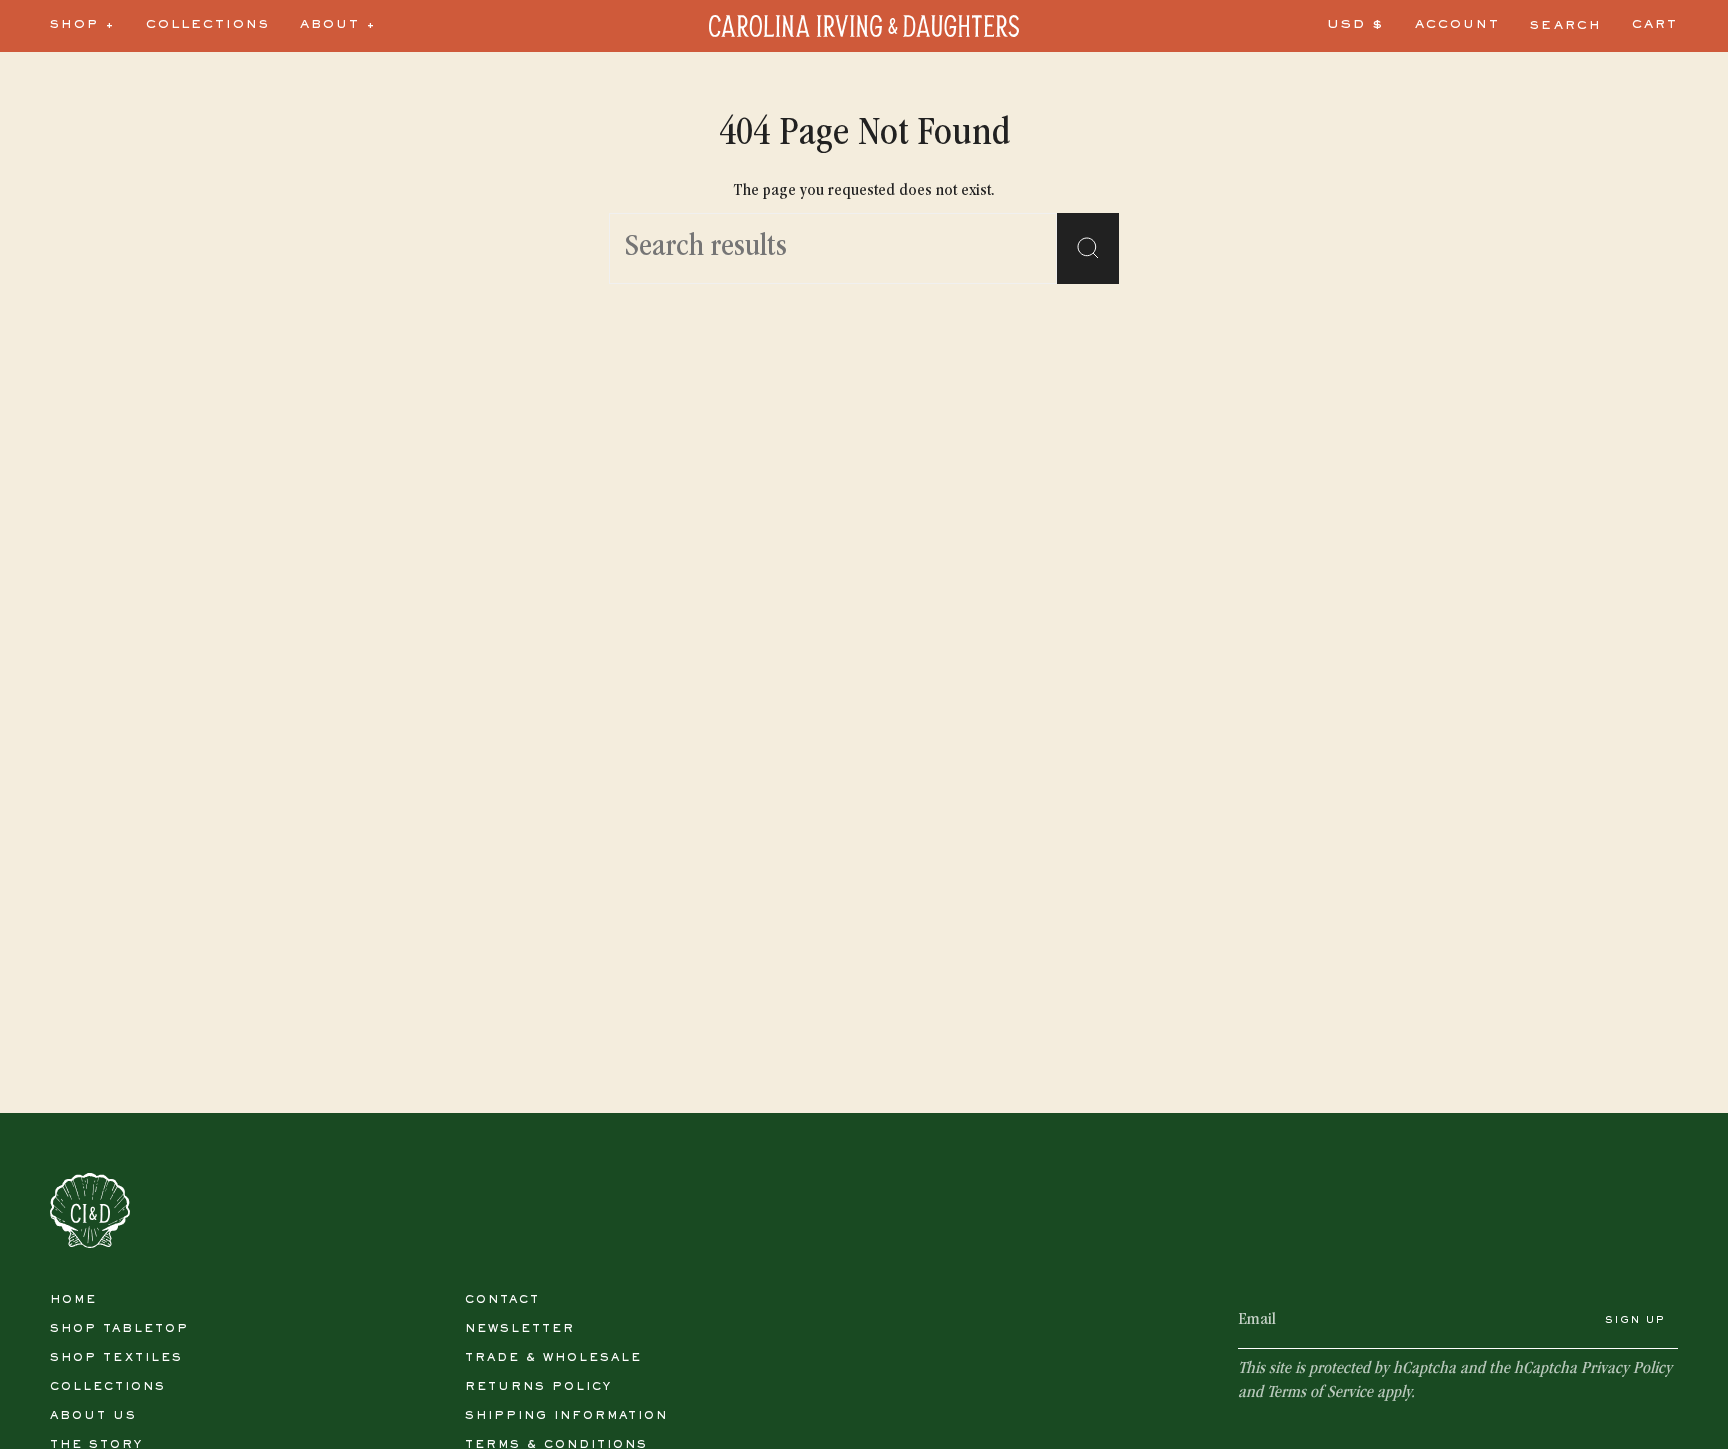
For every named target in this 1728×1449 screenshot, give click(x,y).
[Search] (1088, 248)
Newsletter (520, 1329)
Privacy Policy (1626, 1369)
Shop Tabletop (119, 1329)
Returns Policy (538, 1387)
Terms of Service (1320, 1393)
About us (93, 1416)
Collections (108, 1387)
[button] (83, 26)
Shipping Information (566, 1416)
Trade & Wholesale (553, 1358)
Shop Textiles (116, 1358)
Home (73, 1300)
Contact (502, 1300)
